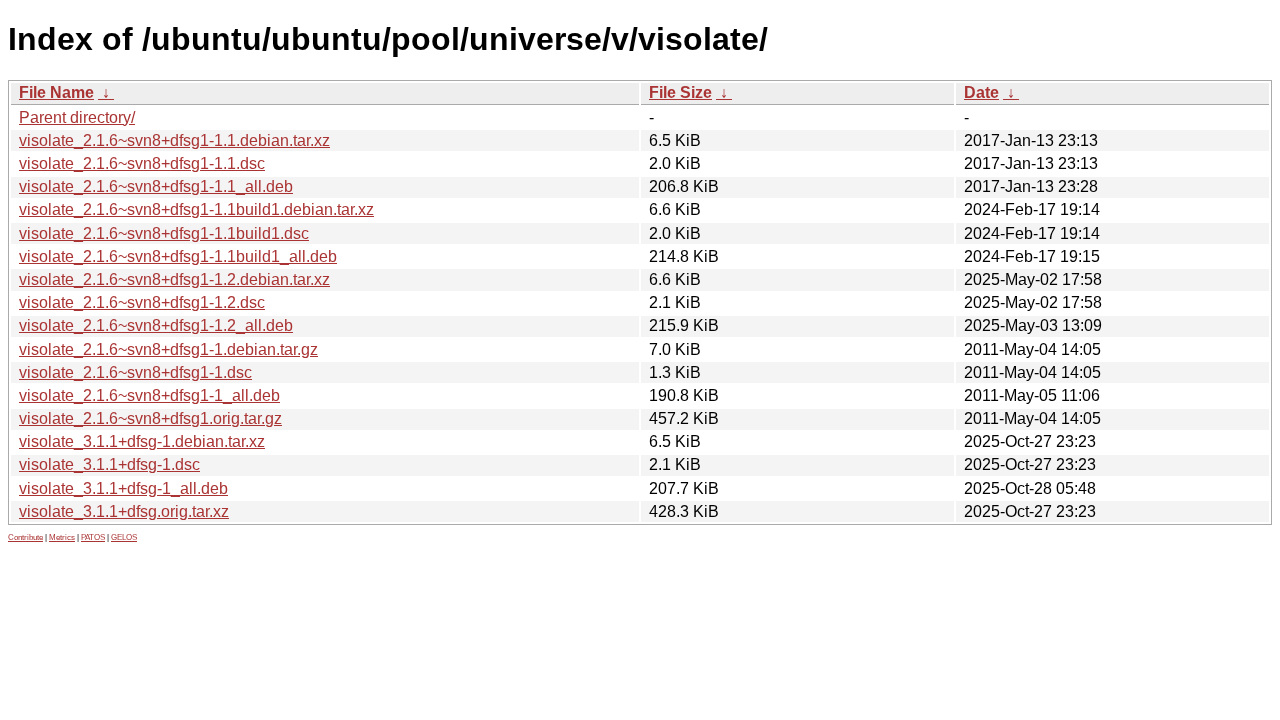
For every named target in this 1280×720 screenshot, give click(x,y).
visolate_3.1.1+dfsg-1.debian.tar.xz (142, 441)
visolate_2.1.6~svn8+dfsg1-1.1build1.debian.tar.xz (196, 209)
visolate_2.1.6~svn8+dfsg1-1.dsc (135, 372)
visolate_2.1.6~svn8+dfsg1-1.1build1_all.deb (178, 256)
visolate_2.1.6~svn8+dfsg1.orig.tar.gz (150, 418)
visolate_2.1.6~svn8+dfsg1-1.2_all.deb (156, 325)
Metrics (62, 537)
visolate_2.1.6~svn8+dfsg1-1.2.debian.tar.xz (174, 279)
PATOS (93, 537)
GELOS (124, 537)
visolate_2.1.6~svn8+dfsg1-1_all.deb (149, 395)
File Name (56, 92)
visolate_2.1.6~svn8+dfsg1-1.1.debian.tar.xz (174, 140)
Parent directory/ (77, 117)
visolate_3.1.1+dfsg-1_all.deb (123, 488)
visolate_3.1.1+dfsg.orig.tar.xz (124, 511)
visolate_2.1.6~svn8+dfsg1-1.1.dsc (142, 163)
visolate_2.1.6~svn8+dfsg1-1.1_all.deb (156, 186)
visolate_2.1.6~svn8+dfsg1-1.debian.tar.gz (168, 349)
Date (981, 92)
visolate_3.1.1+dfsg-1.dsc (109, 464)
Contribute (25, 537)
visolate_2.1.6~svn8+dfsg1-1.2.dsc (142, 302)
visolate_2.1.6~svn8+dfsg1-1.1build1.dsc (164, 233)
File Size (680, 92)
